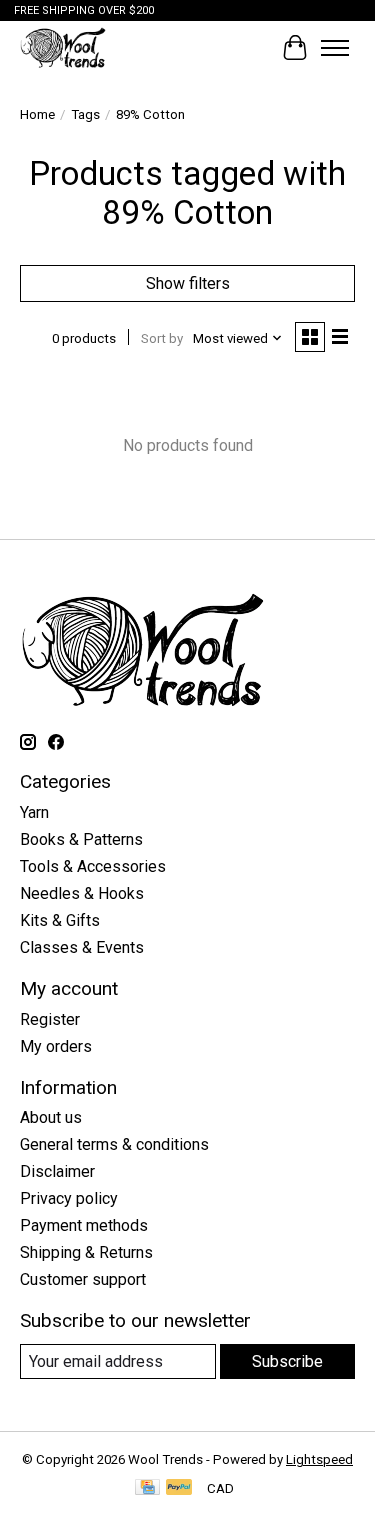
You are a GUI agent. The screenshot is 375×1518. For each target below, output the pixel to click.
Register (50, 1019)
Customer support (83, 1279)
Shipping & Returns (86, 1252)
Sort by (162, 338)
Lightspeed (319, 1459)
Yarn (34, 812)
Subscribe (287, 1361)
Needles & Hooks (82, 893)
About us (51, 1117)
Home (37, 114)
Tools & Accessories (93, 866)
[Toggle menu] (335, 48)
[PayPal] (179, 1488)
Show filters (188, 283)
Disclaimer (57, 1171)
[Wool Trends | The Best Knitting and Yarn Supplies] (63, 47)
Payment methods (84, 1225)
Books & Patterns (81, 839)
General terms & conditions (114, 1144)
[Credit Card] (147, 1488)
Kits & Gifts (60, 920)
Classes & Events (82, 947)
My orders (56, 1046)
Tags (85, 114)
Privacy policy (69, 1198)
